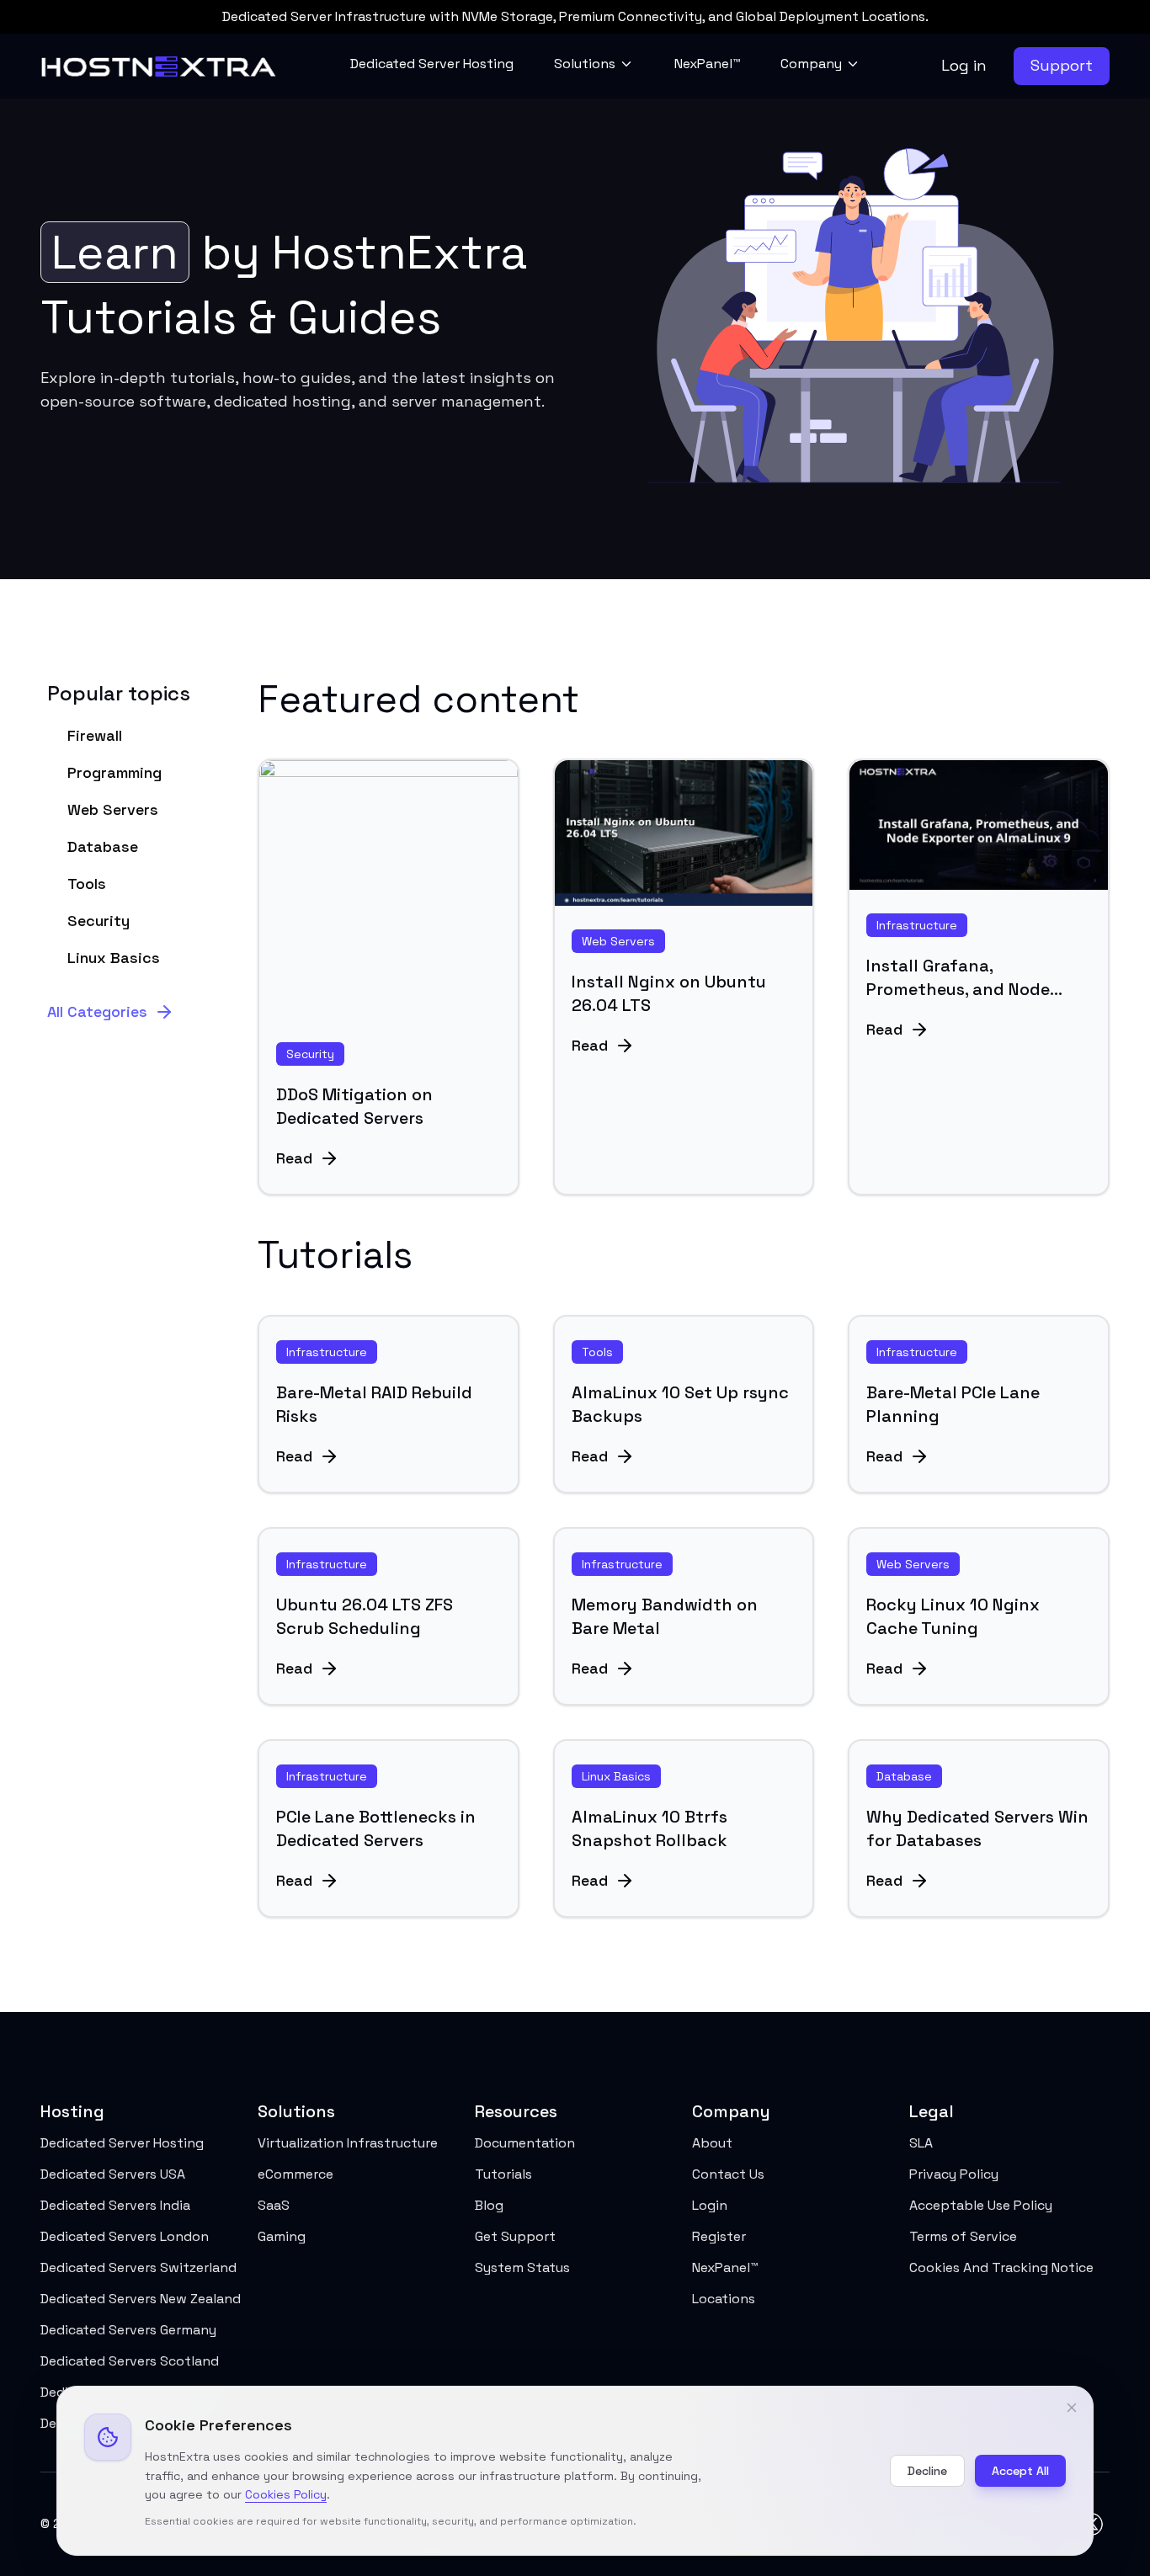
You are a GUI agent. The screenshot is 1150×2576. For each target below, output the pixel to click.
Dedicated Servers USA (113, 2174)
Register (719, 2236)
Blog (489, 2205)
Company (811, 64)
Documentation (525, 2143)
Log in (964, 65)
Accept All (1020, 2471)
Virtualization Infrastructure (348, 2143)
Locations (724, 2299)
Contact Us (728, 2174)
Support (1062, 65)
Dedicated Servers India (115, 2205)
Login (710, 2205)
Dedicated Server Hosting (432, 64)
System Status (522, 2267)
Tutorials (503, 2174)
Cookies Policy (286, 2494)
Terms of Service (963, 2236)
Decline (927, 2471)
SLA (921, 2143)
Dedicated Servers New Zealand (141, 2299)
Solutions (585, 64)
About (712, 2143)
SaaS (274, 2205)
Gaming (282, 2236)
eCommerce (295, 2174)
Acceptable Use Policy (981, 2205)
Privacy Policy (954, 2174)
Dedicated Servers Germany (128, 2330)
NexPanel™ (707, 64)
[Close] (1072, 2408)
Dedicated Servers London (125, 2236)
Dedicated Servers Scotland (130, 2361)
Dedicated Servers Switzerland (138, 2267)
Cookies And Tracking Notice (1001, 2267)
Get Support (515, 2236)
